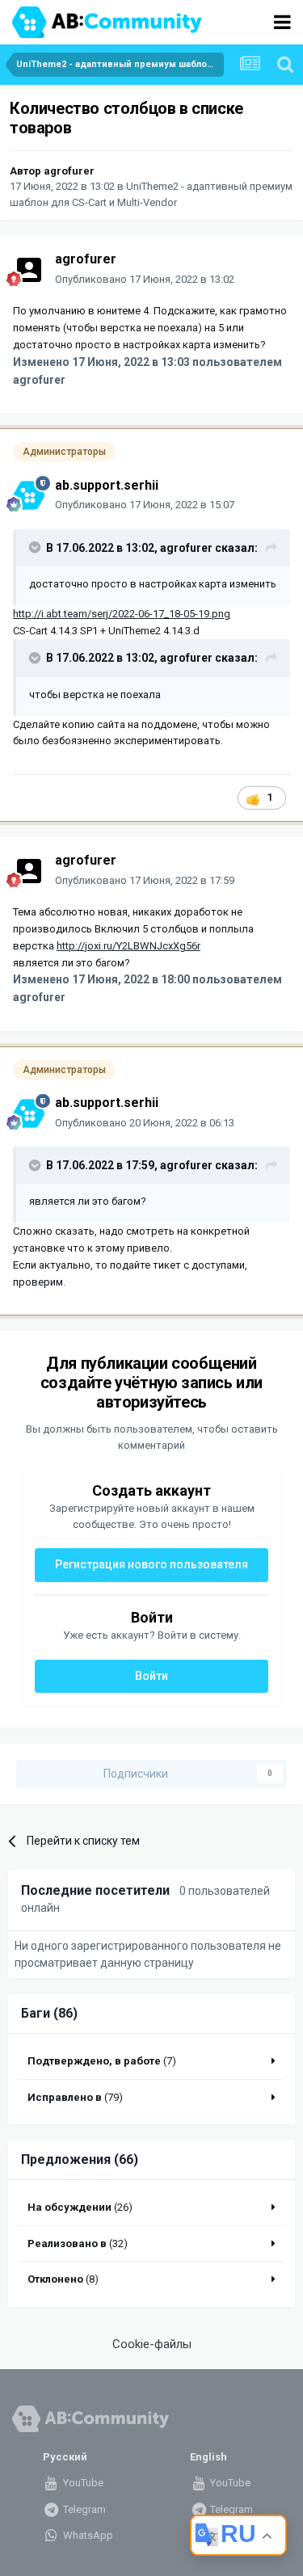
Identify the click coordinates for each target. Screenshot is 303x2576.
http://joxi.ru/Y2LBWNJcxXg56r (128, 946)
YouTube (82, 2483)
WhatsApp (87, 2535)
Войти (151, 1676)
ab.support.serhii (107, 485)
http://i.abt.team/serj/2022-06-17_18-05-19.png (122, 614)
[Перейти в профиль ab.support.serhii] (29, 495)
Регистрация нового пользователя (151, 1564)
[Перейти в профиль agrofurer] (29, 270)
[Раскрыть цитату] (36, 547)
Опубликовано (145, 279)
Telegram (83, 2509)
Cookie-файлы (152, 2344)
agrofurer (69, 171)
